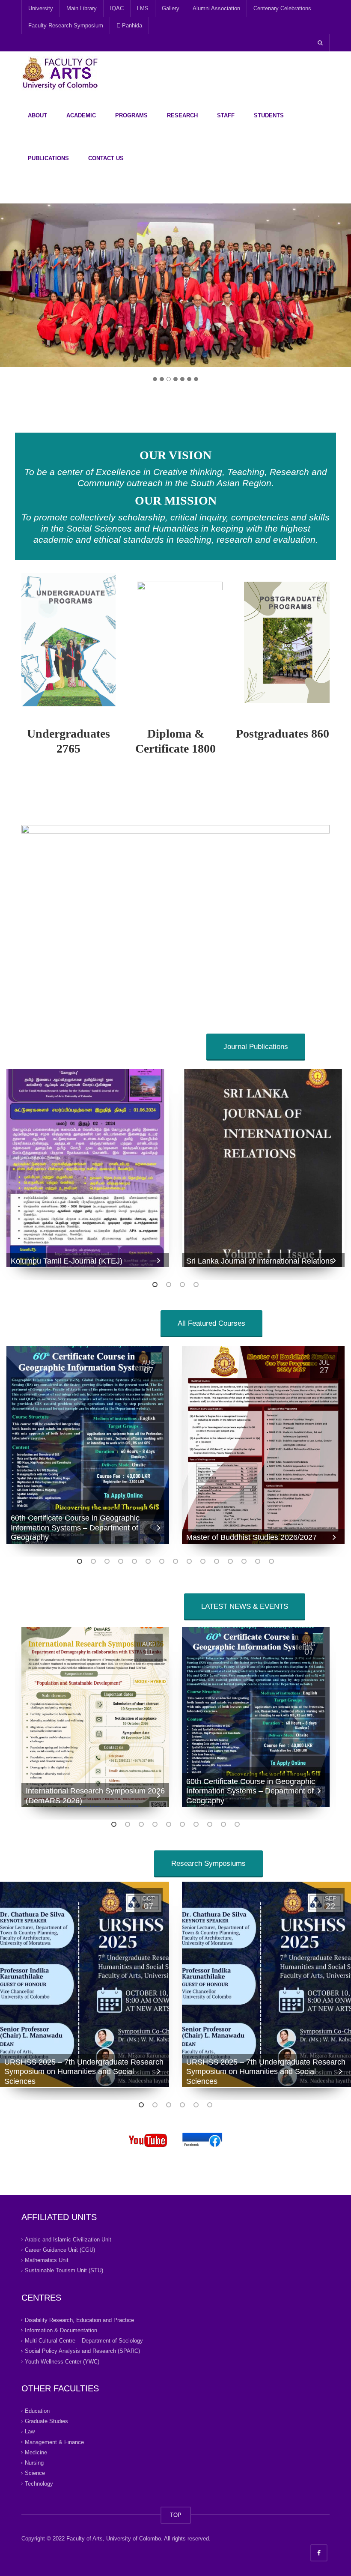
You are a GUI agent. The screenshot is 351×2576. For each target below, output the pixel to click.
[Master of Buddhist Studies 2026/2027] (263, 1445)
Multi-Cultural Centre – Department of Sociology (84, 2341)
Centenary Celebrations (282, 8)
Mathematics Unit (47, 2260)
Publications (48, 158)
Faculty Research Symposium (66, 25)
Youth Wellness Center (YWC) (62, 2361)
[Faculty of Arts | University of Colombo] (60, 73)
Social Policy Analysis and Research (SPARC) (82, 2351)
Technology (39, 2483)
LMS (143, 8)
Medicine (36, 2452)
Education (37, 2411)
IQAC (117, 8)
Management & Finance (54, 2442)
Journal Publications (256, 1047)
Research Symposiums (208, 1863)
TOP (176, 2515)
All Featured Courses (211, 1323)
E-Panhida (129, 25)
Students (269, 115)
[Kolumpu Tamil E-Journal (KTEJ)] (88, 1168)
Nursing (34, 2463)
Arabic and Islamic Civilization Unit (68, 2239)
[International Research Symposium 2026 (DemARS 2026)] (95, 1717)
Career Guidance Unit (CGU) (60, 2250)
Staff (226, 115)
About (37, 115)
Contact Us (106, 158)
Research (182, 115)
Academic (81, 115)
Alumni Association (216, 8)
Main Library (82, 8)
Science (35, 2473)
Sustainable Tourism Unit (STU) (64, 2270)
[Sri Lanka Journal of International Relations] (263, 1168)
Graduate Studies (46, 2421)
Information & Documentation (61, 2330)
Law (30, 2431)
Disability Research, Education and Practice (79, 2320)
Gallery (171, 8)
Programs (131, 115)
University (41, 8)
